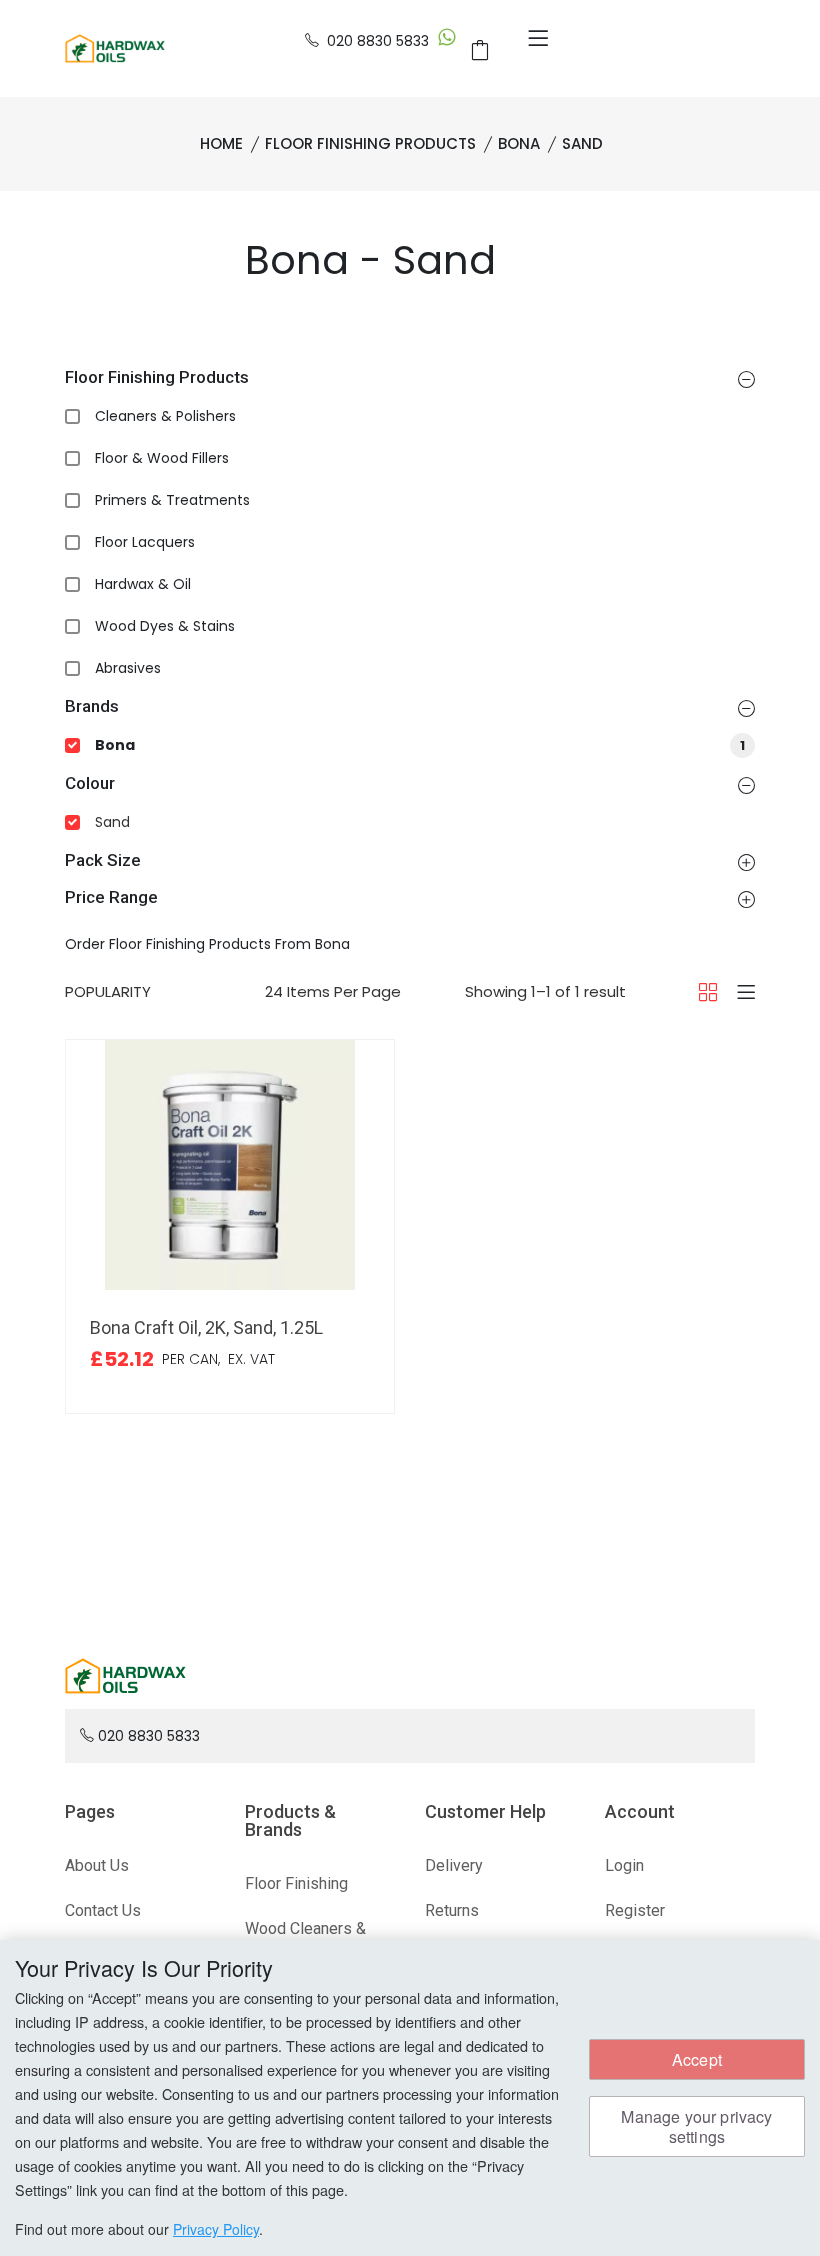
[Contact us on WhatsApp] (447, 41)
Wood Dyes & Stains (165, 626)
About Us (97, 1865)
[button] (746, 379)
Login (624, 1865)
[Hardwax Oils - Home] (115, 47)
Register (635, 1910)
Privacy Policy (216, 2229)
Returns (452, 1910)
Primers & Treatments (172, 500)
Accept (697, 2059)
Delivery (454, 1865)
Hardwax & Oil (143, 584)
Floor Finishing (296, 1883)
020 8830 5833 (378, 41)
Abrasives (128, 668)
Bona (420, 745)
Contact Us (103, 1910)
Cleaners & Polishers (165, 416)
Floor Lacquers (145, 542)
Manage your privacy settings (696, 2126)
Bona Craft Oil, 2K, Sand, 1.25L (206, 1327)
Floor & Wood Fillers (162, 458)
